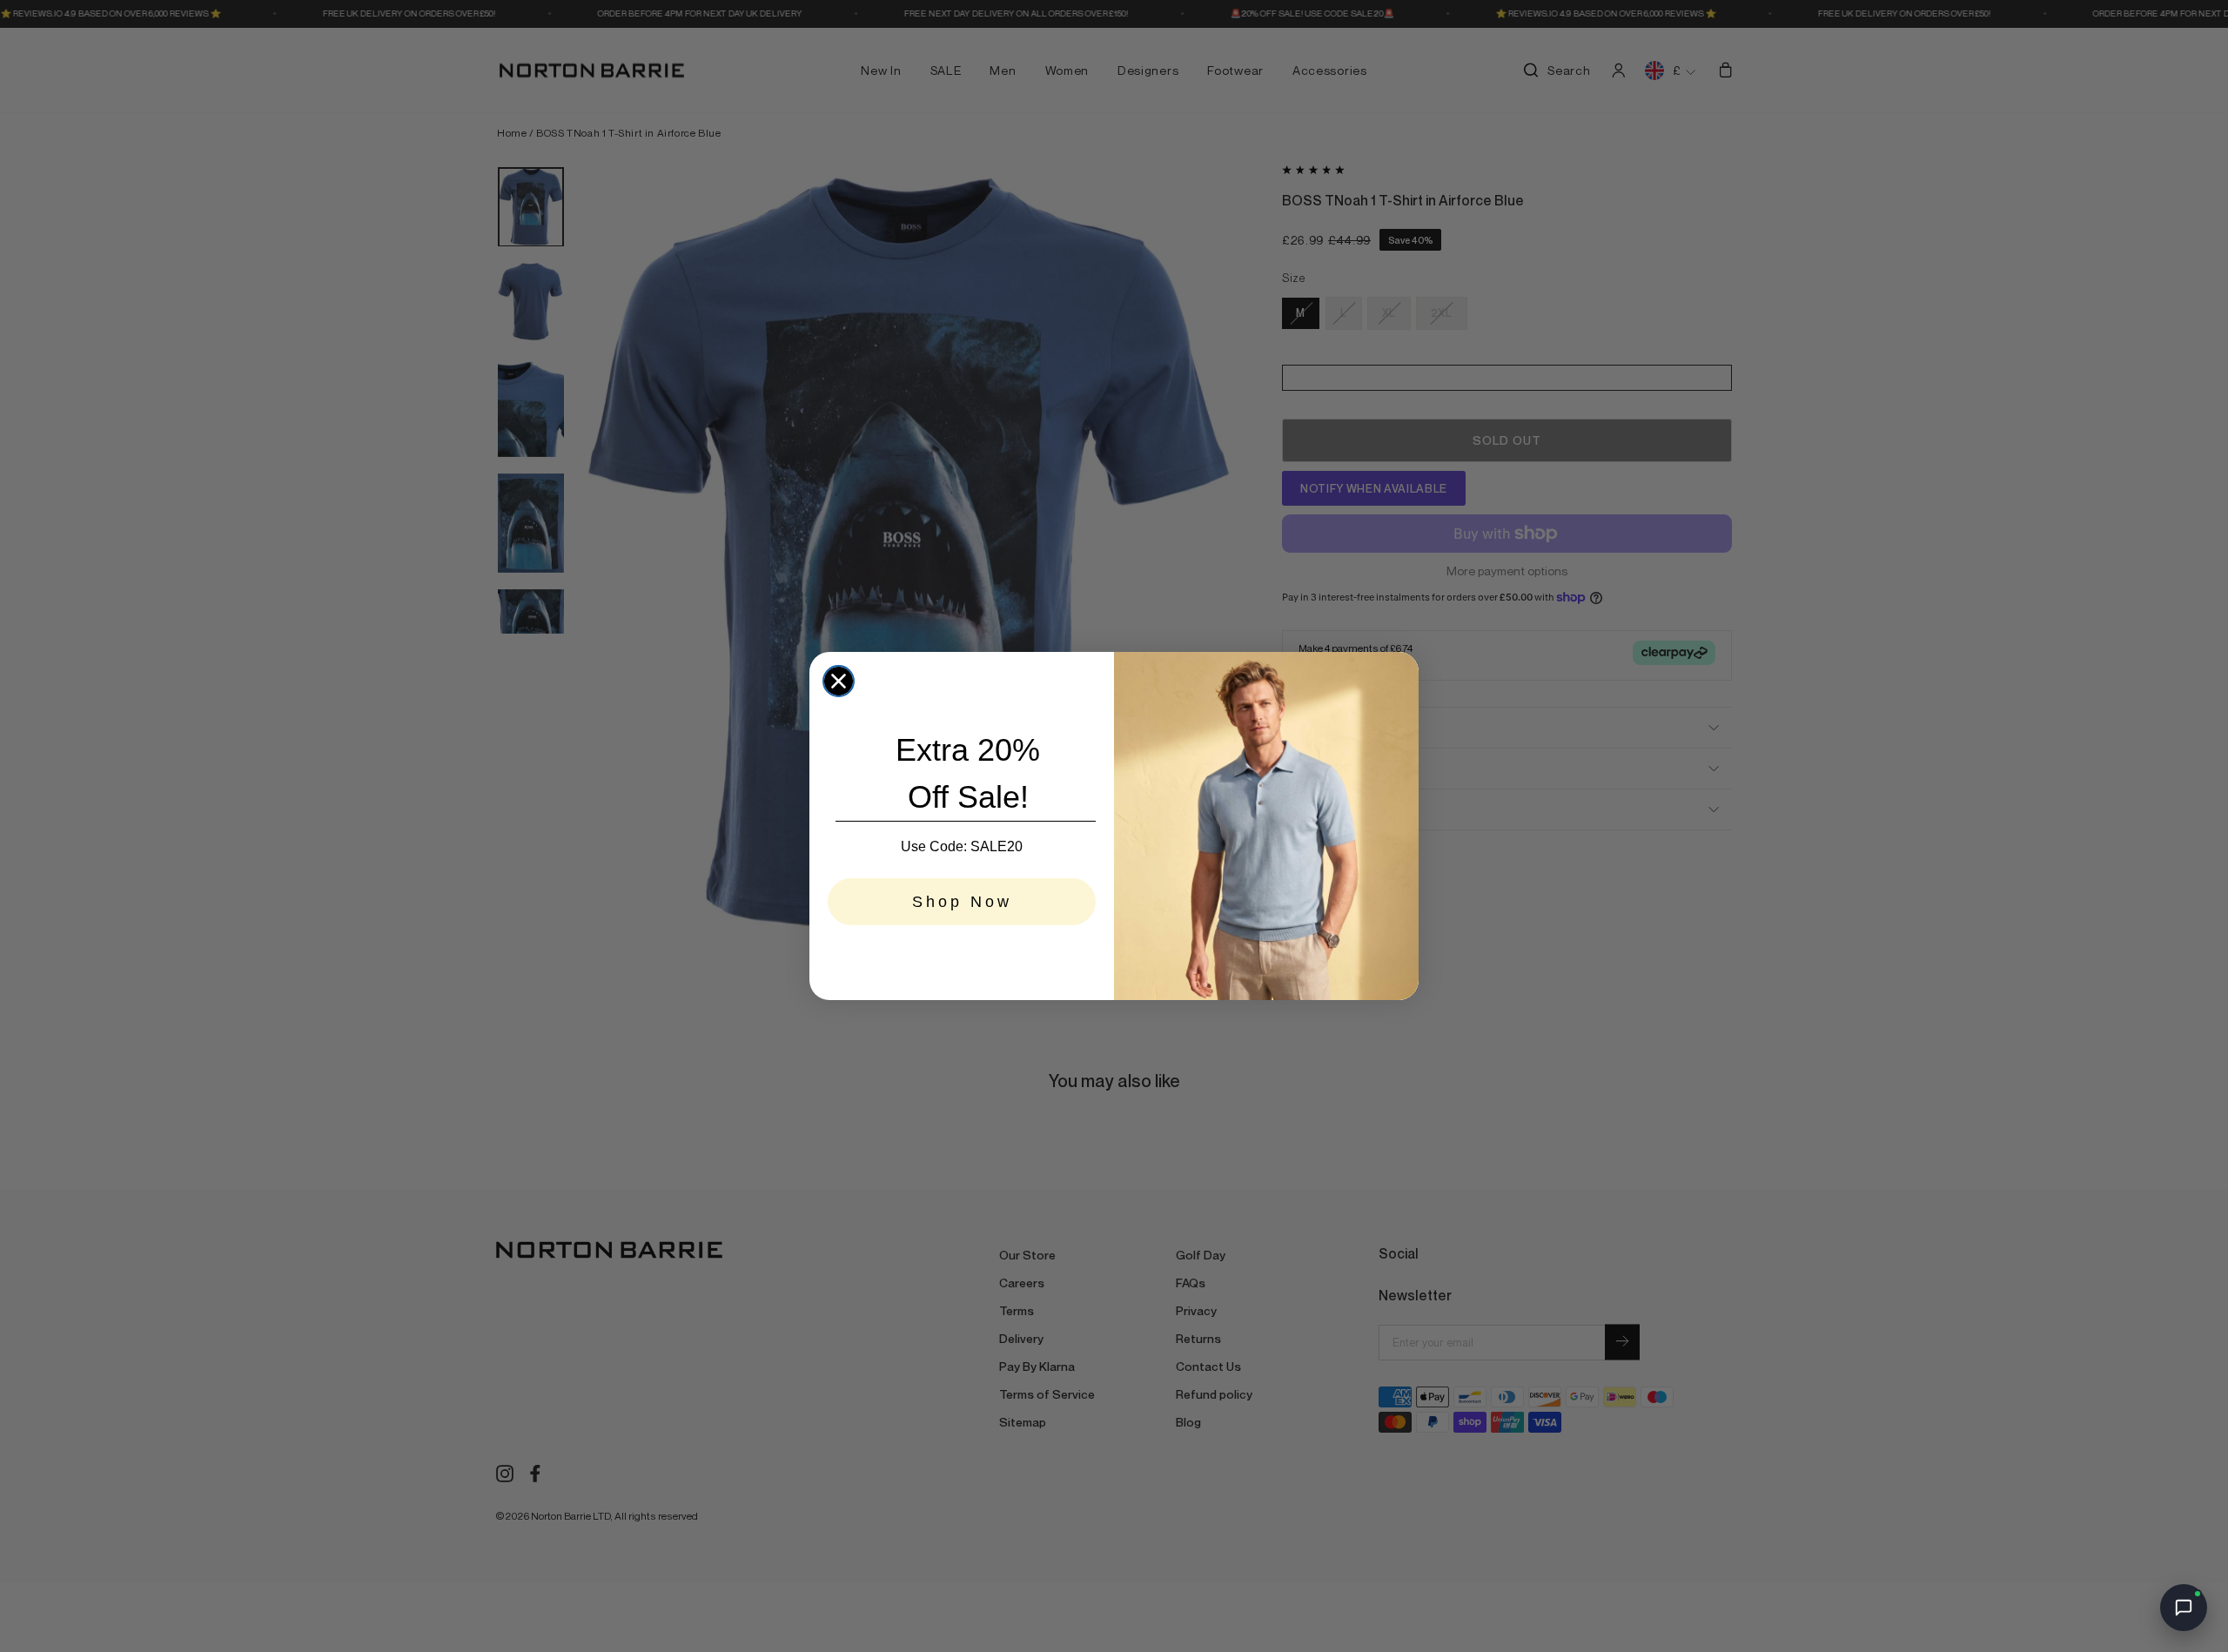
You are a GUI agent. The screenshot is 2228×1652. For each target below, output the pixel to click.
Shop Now (962, 902)
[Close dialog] (839, 681)
